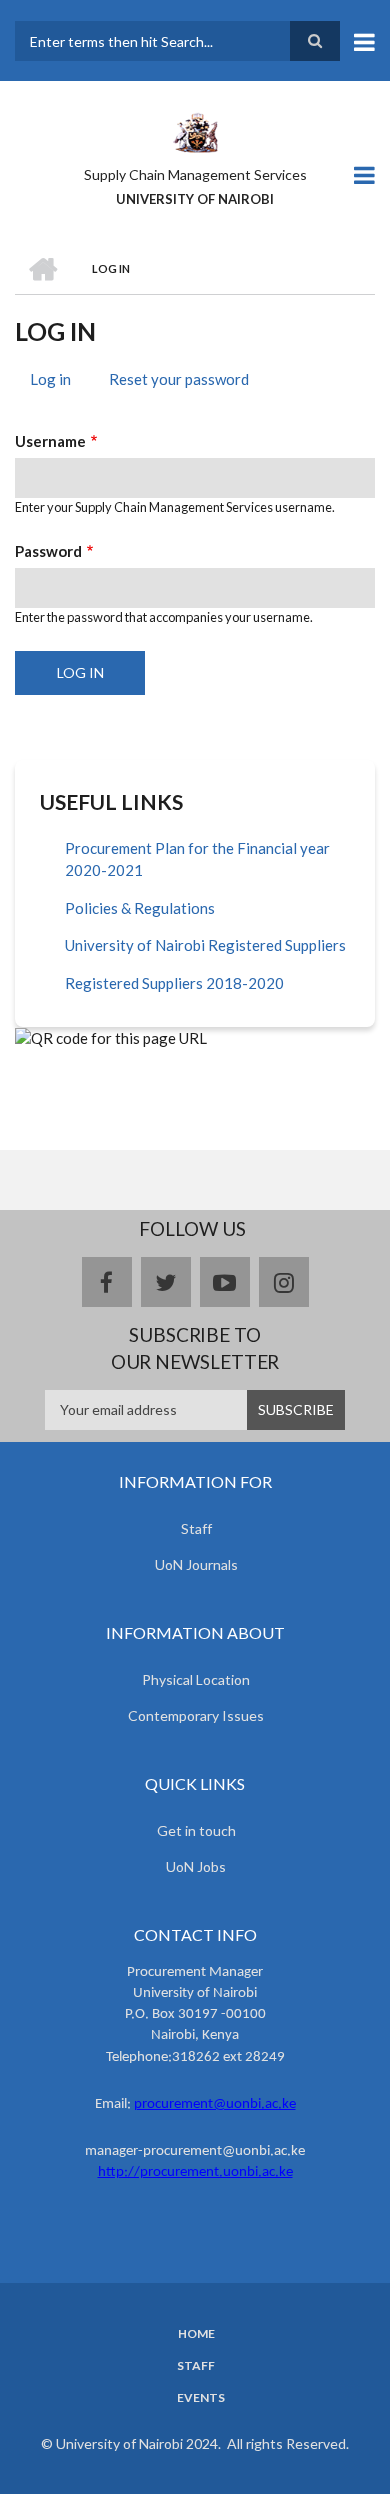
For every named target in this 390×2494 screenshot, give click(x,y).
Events (201, 2398)
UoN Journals (196, 1564)
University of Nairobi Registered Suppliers (205, 945)
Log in (58, 382)
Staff (196, 1528)
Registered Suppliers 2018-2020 (174, 983)
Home (196, 2334)
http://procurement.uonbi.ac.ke (195, 2172)
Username (50, 441)
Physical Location (196, 1679)
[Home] (195, 131)
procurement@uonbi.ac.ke (215, 2104)
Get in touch (196, 1830)
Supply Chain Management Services (195, 174)
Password (48, 551)
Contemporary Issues (196, 1715)
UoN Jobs (196, 1866)
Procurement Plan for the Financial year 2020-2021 (197, 859)
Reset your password (179, 379)
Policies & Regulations (140, 908)
